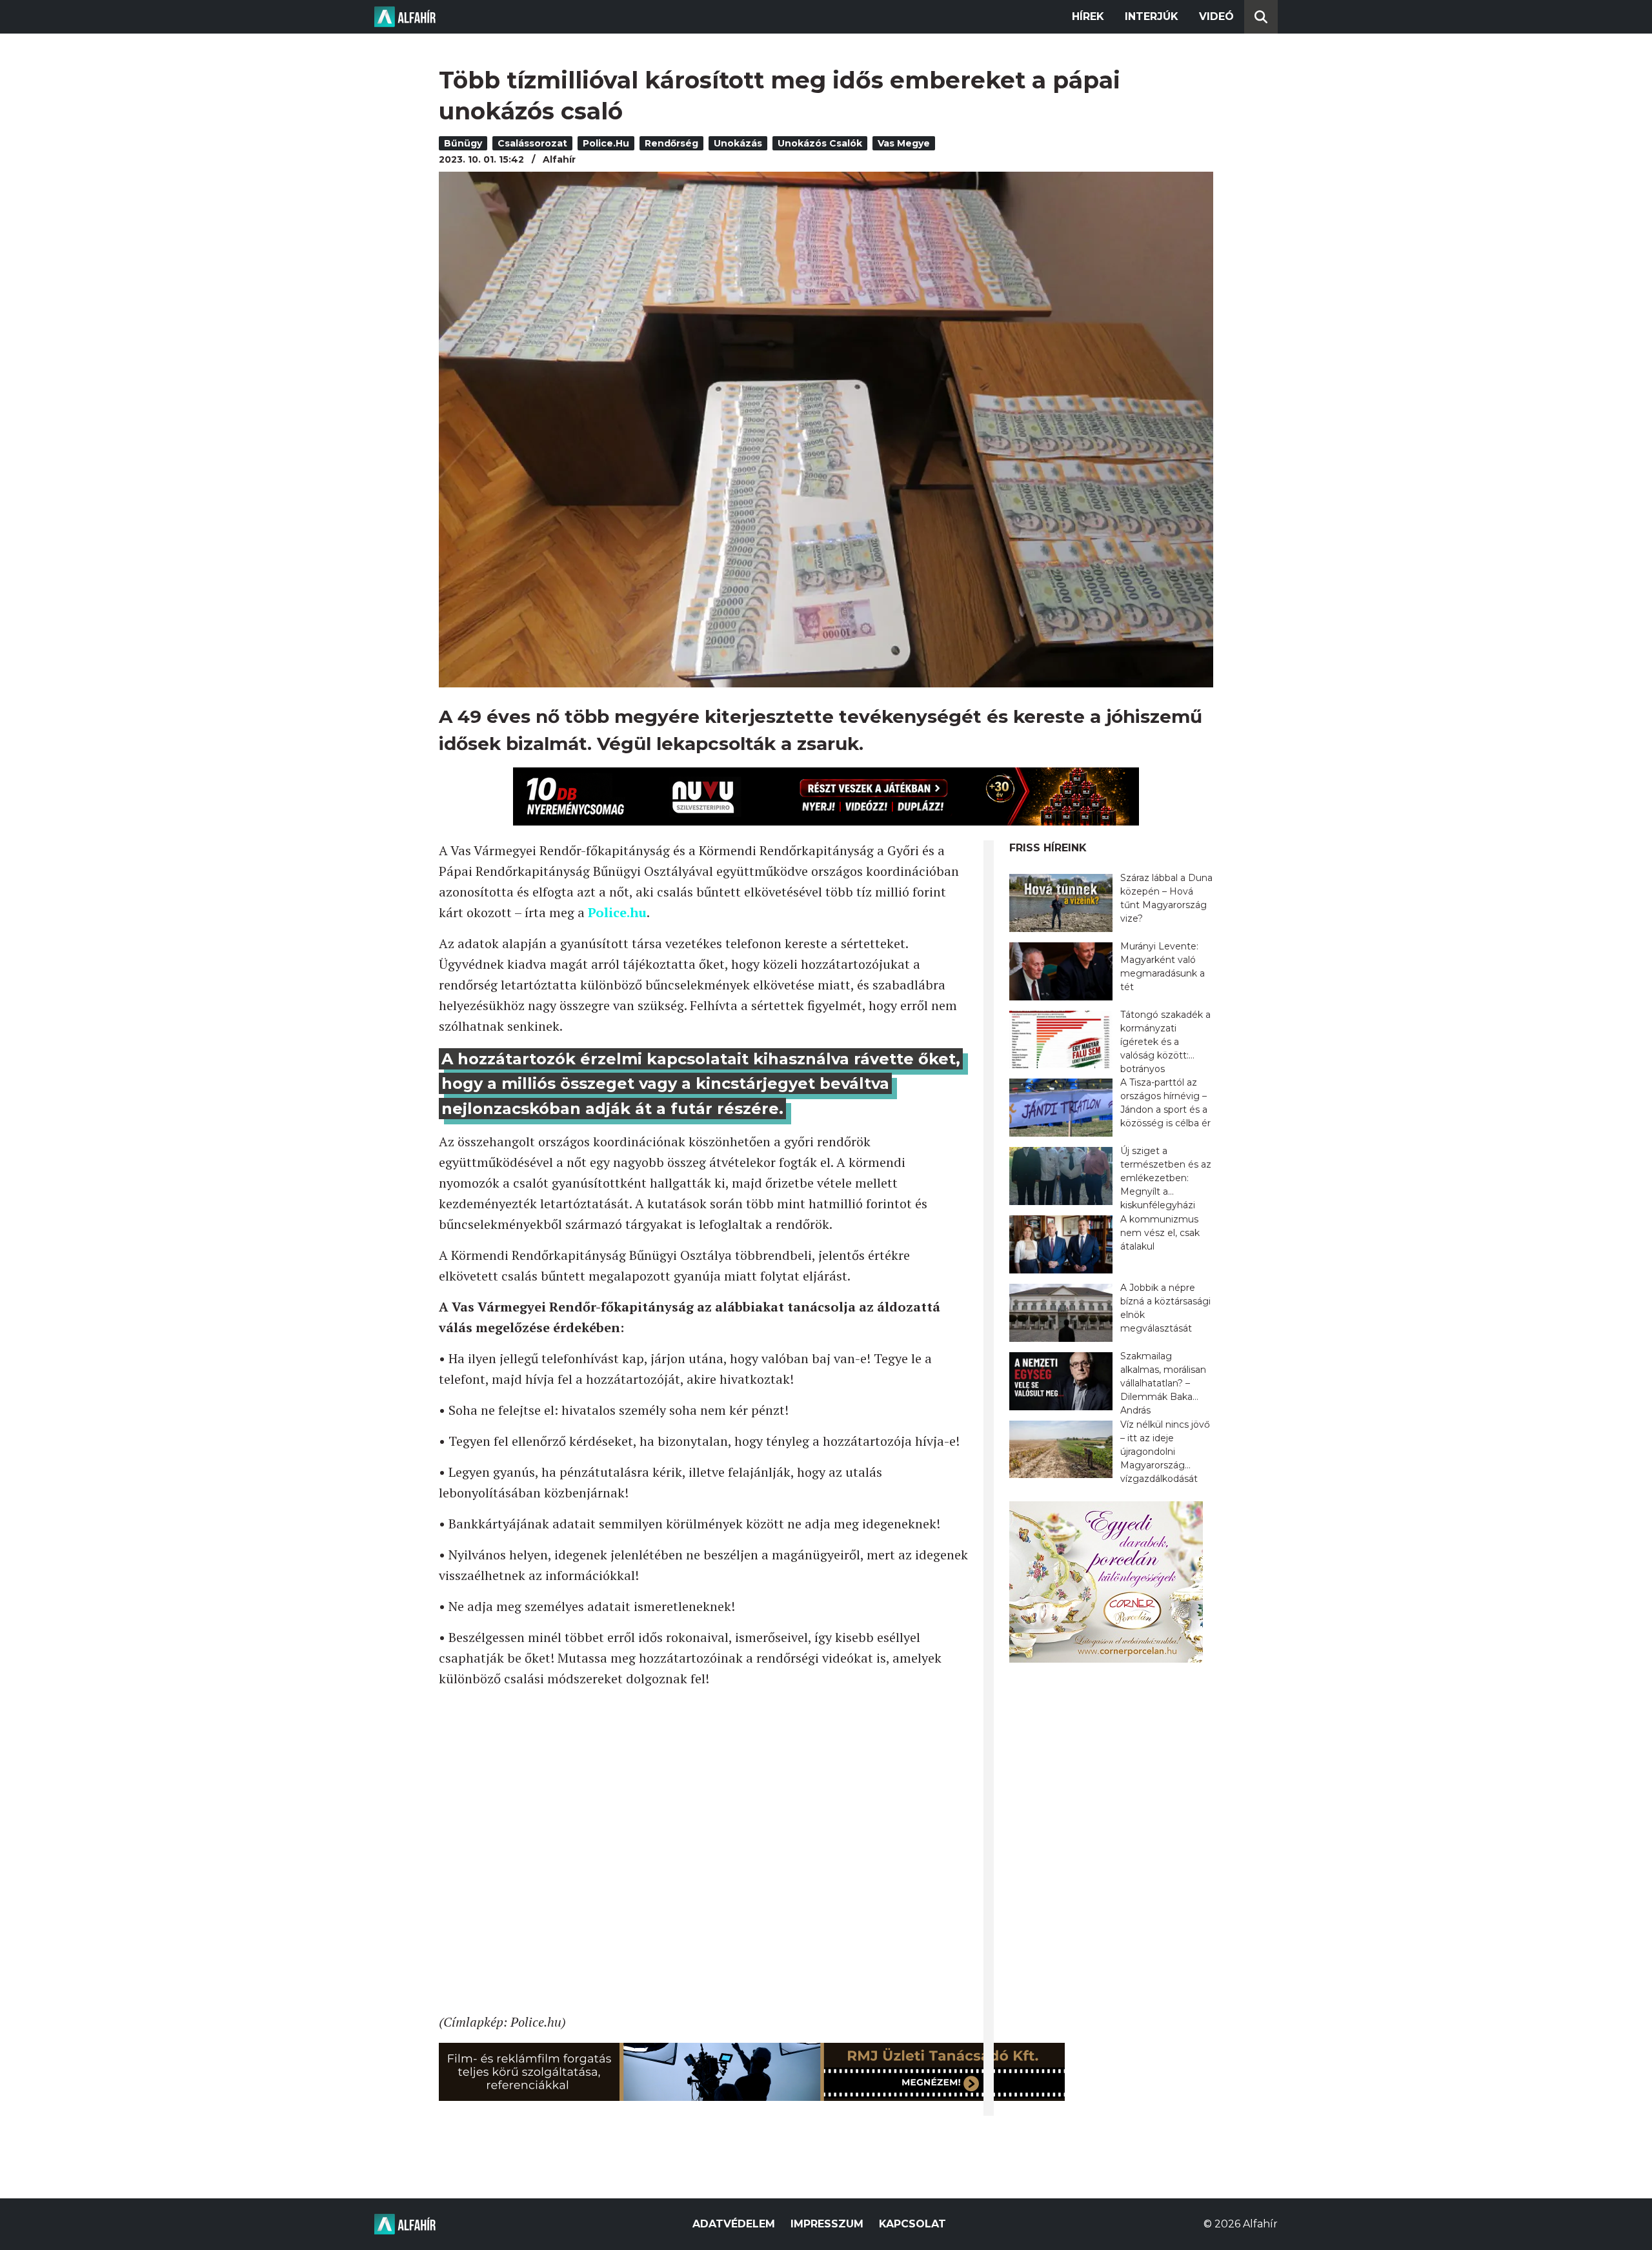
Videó (1216, 16)
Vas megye (904, 143)
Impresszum (827, 2224)
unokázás (738, 143)
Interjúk (1152, 16)
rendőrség (671, 143)
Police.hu (617, 912)
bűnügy (463, 143)
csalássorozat (532, 143)
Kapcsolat (912, 2224)
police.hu (606, 143)
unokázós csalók (820, 143)
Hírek (1088, 16)
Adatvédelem (734, 2224)
